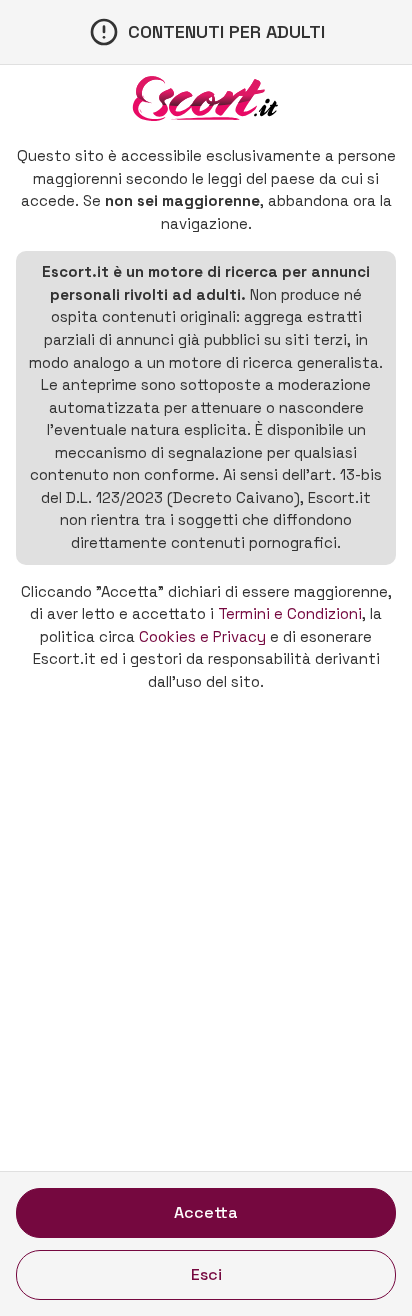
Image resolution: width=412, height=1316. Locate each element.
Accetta (206, 1212)
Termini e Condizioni (290, 613)
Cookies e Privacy (202, 636)
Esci (206, 1274)
